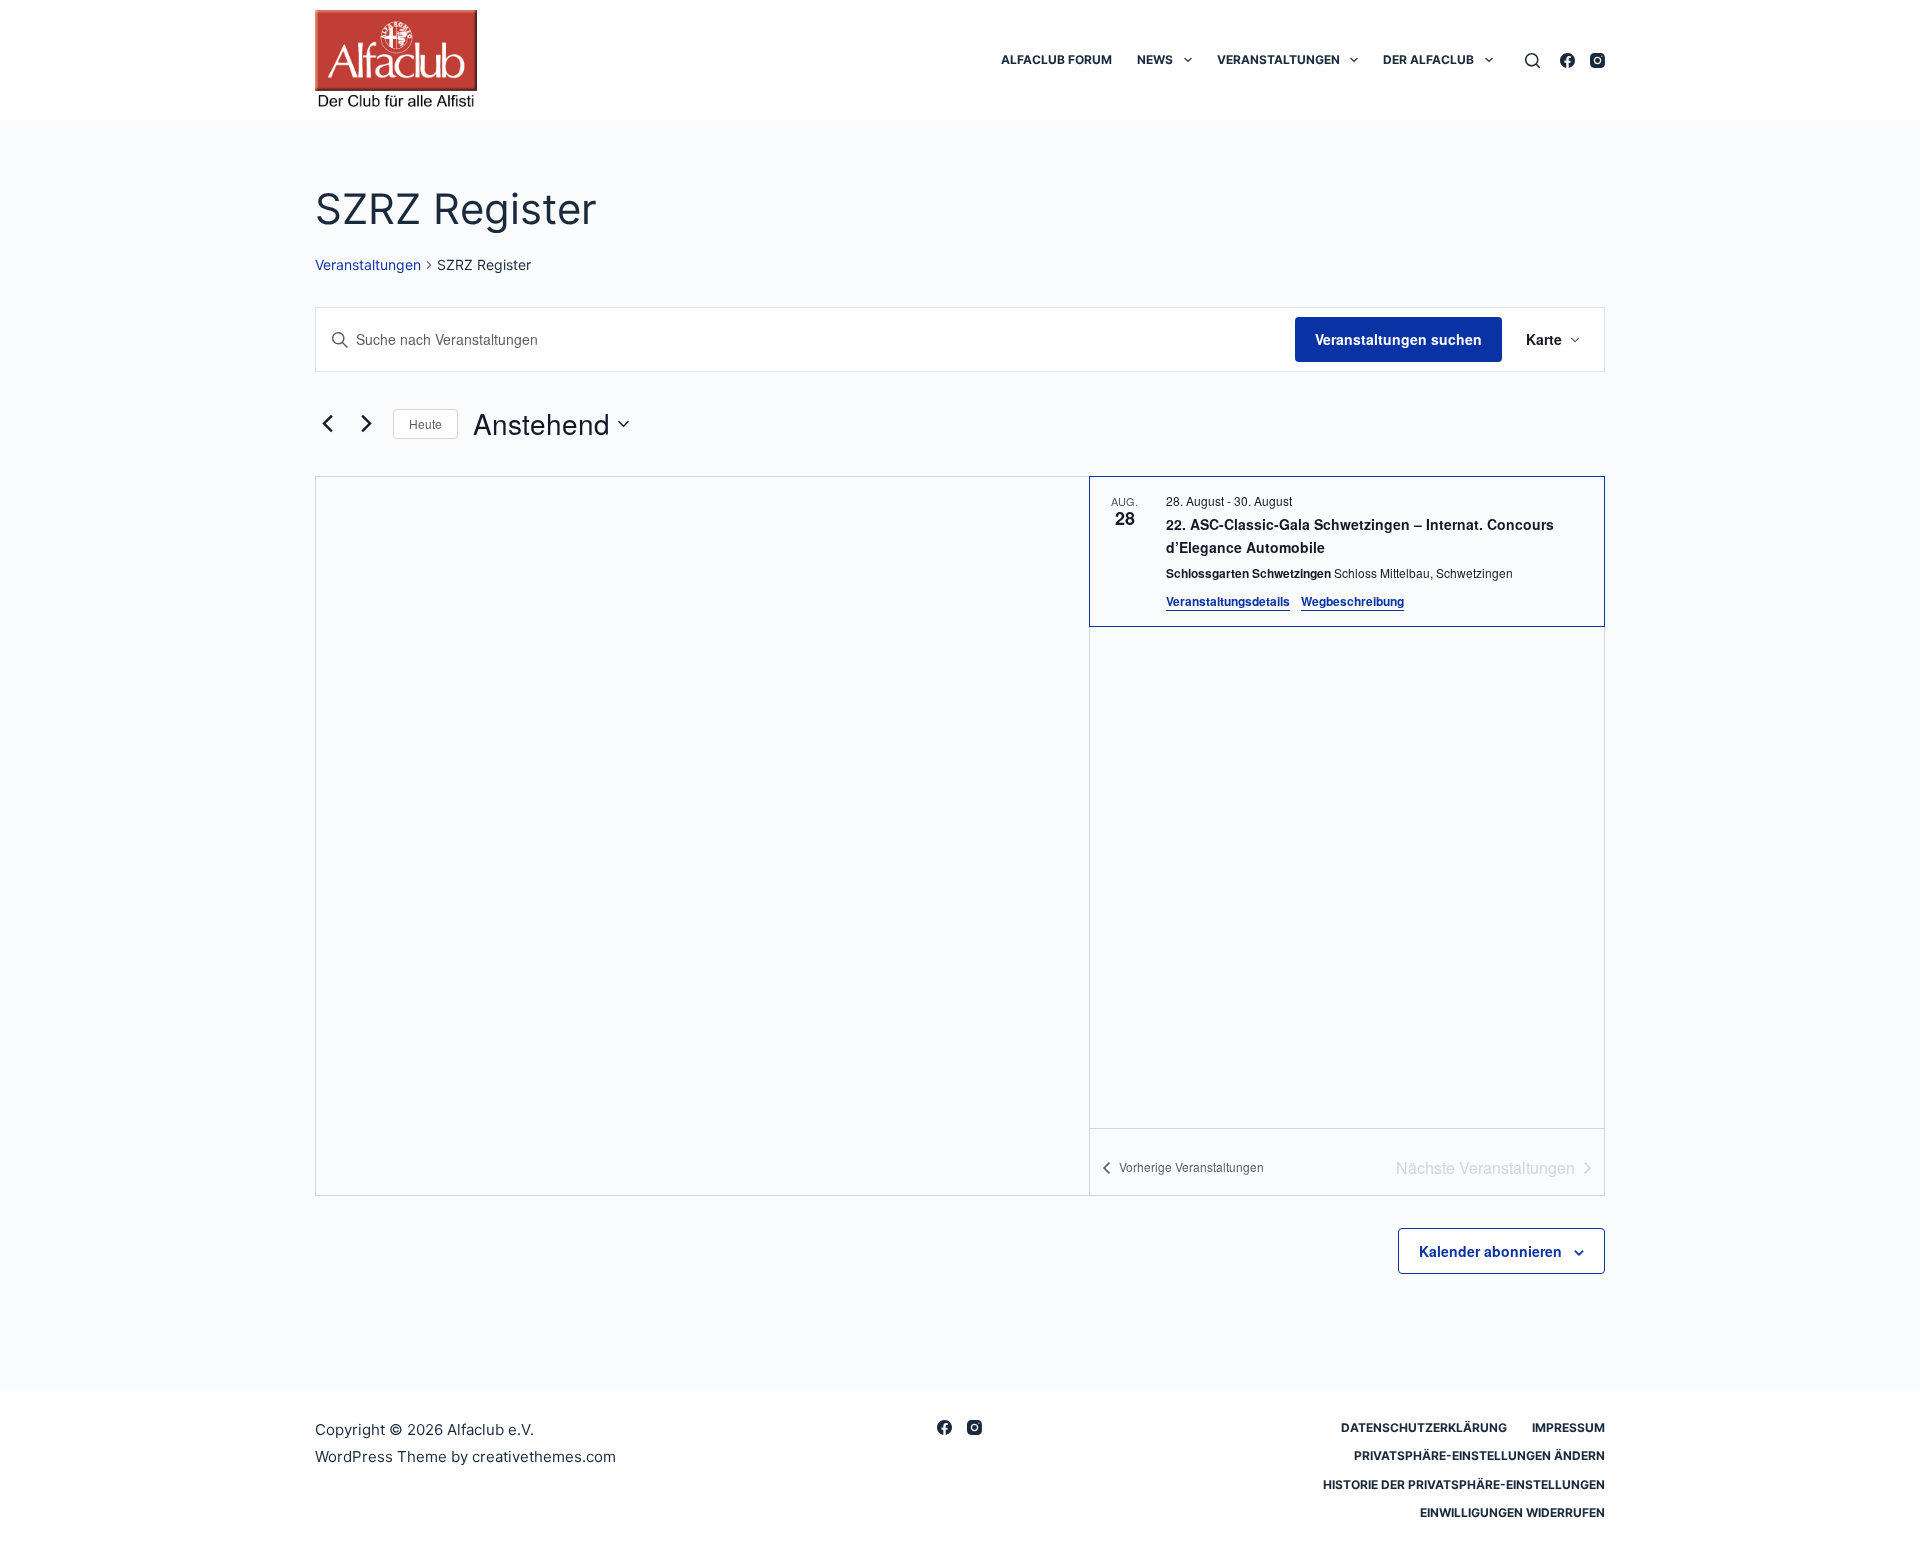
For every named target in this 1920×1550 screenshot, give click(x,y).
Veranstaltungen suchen (1398, 339)
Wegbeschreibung (1352, 601)
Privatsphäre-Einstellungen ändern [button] (1479, 1455)
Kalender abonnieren (1490, 1251)
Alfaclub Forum (1056, 59)
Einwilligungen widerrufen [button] (1512, 1512)
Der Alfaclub (1428, 59)
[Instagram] (1597, 60)
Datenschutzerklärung (1424, 1427)
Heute (425, 423)
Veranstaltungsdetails (1228, 601)
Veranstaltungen (1278, 59)
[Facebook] (1567, 60)
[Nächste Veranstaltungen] (366, 424)
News (1155, 59)
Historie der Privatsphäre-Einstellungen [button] (1464, 1484)
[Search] (1532, 60)
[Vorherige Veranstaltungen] (327, 424)
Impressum (1568, 1427)
